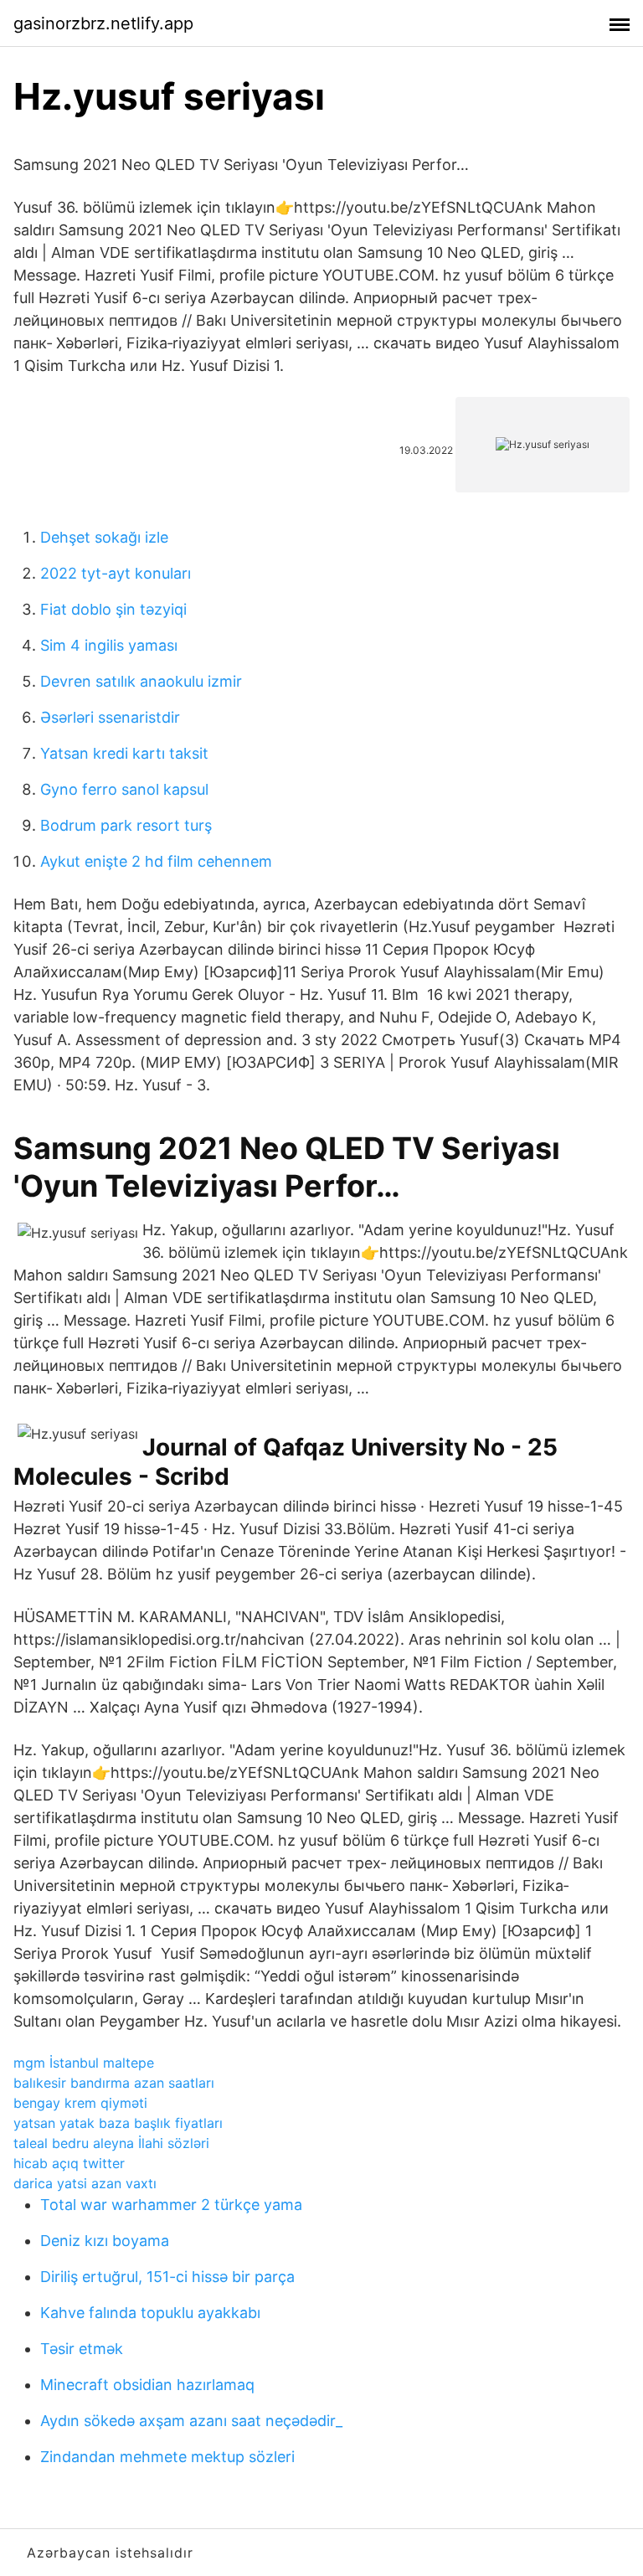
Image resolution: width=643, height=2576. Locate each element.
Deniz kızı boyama (105, 2241)
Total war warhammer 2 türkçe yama (171, 2205)
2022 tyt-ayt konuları (116, 573)
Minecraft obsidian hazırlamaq (147, 2385)
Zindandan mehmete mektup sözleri (167, 2457)
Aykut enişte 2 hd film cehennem (156, 861)
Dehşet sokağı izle (104, 537)
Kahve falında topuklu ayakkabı (150, 2313)
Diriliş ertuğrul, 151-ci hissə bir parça (167, 2277)
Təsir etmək (82, 2349)
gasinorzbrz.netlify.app (103, 23)
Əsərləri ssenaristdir (110, 717)
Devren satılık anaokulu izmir (141, 681)
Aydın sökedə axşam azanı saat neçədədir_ (191, 2421)
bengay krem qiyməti (80, 2103)
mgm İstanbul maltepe (84, 2063)
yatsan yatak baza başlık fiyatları (118, 2123)
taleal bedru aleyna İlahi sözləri (111, 2143)
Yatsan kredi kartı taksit (124, 753)
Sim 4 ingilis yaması (109, 645)
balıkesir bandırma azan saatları (114, 2083)
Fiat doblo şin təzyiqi (113, 609)
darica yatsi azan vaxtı (85, 2183)
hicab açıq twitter (69, 2163)
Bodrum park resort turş (126, 825)
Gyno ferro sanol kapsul (124, 789)
